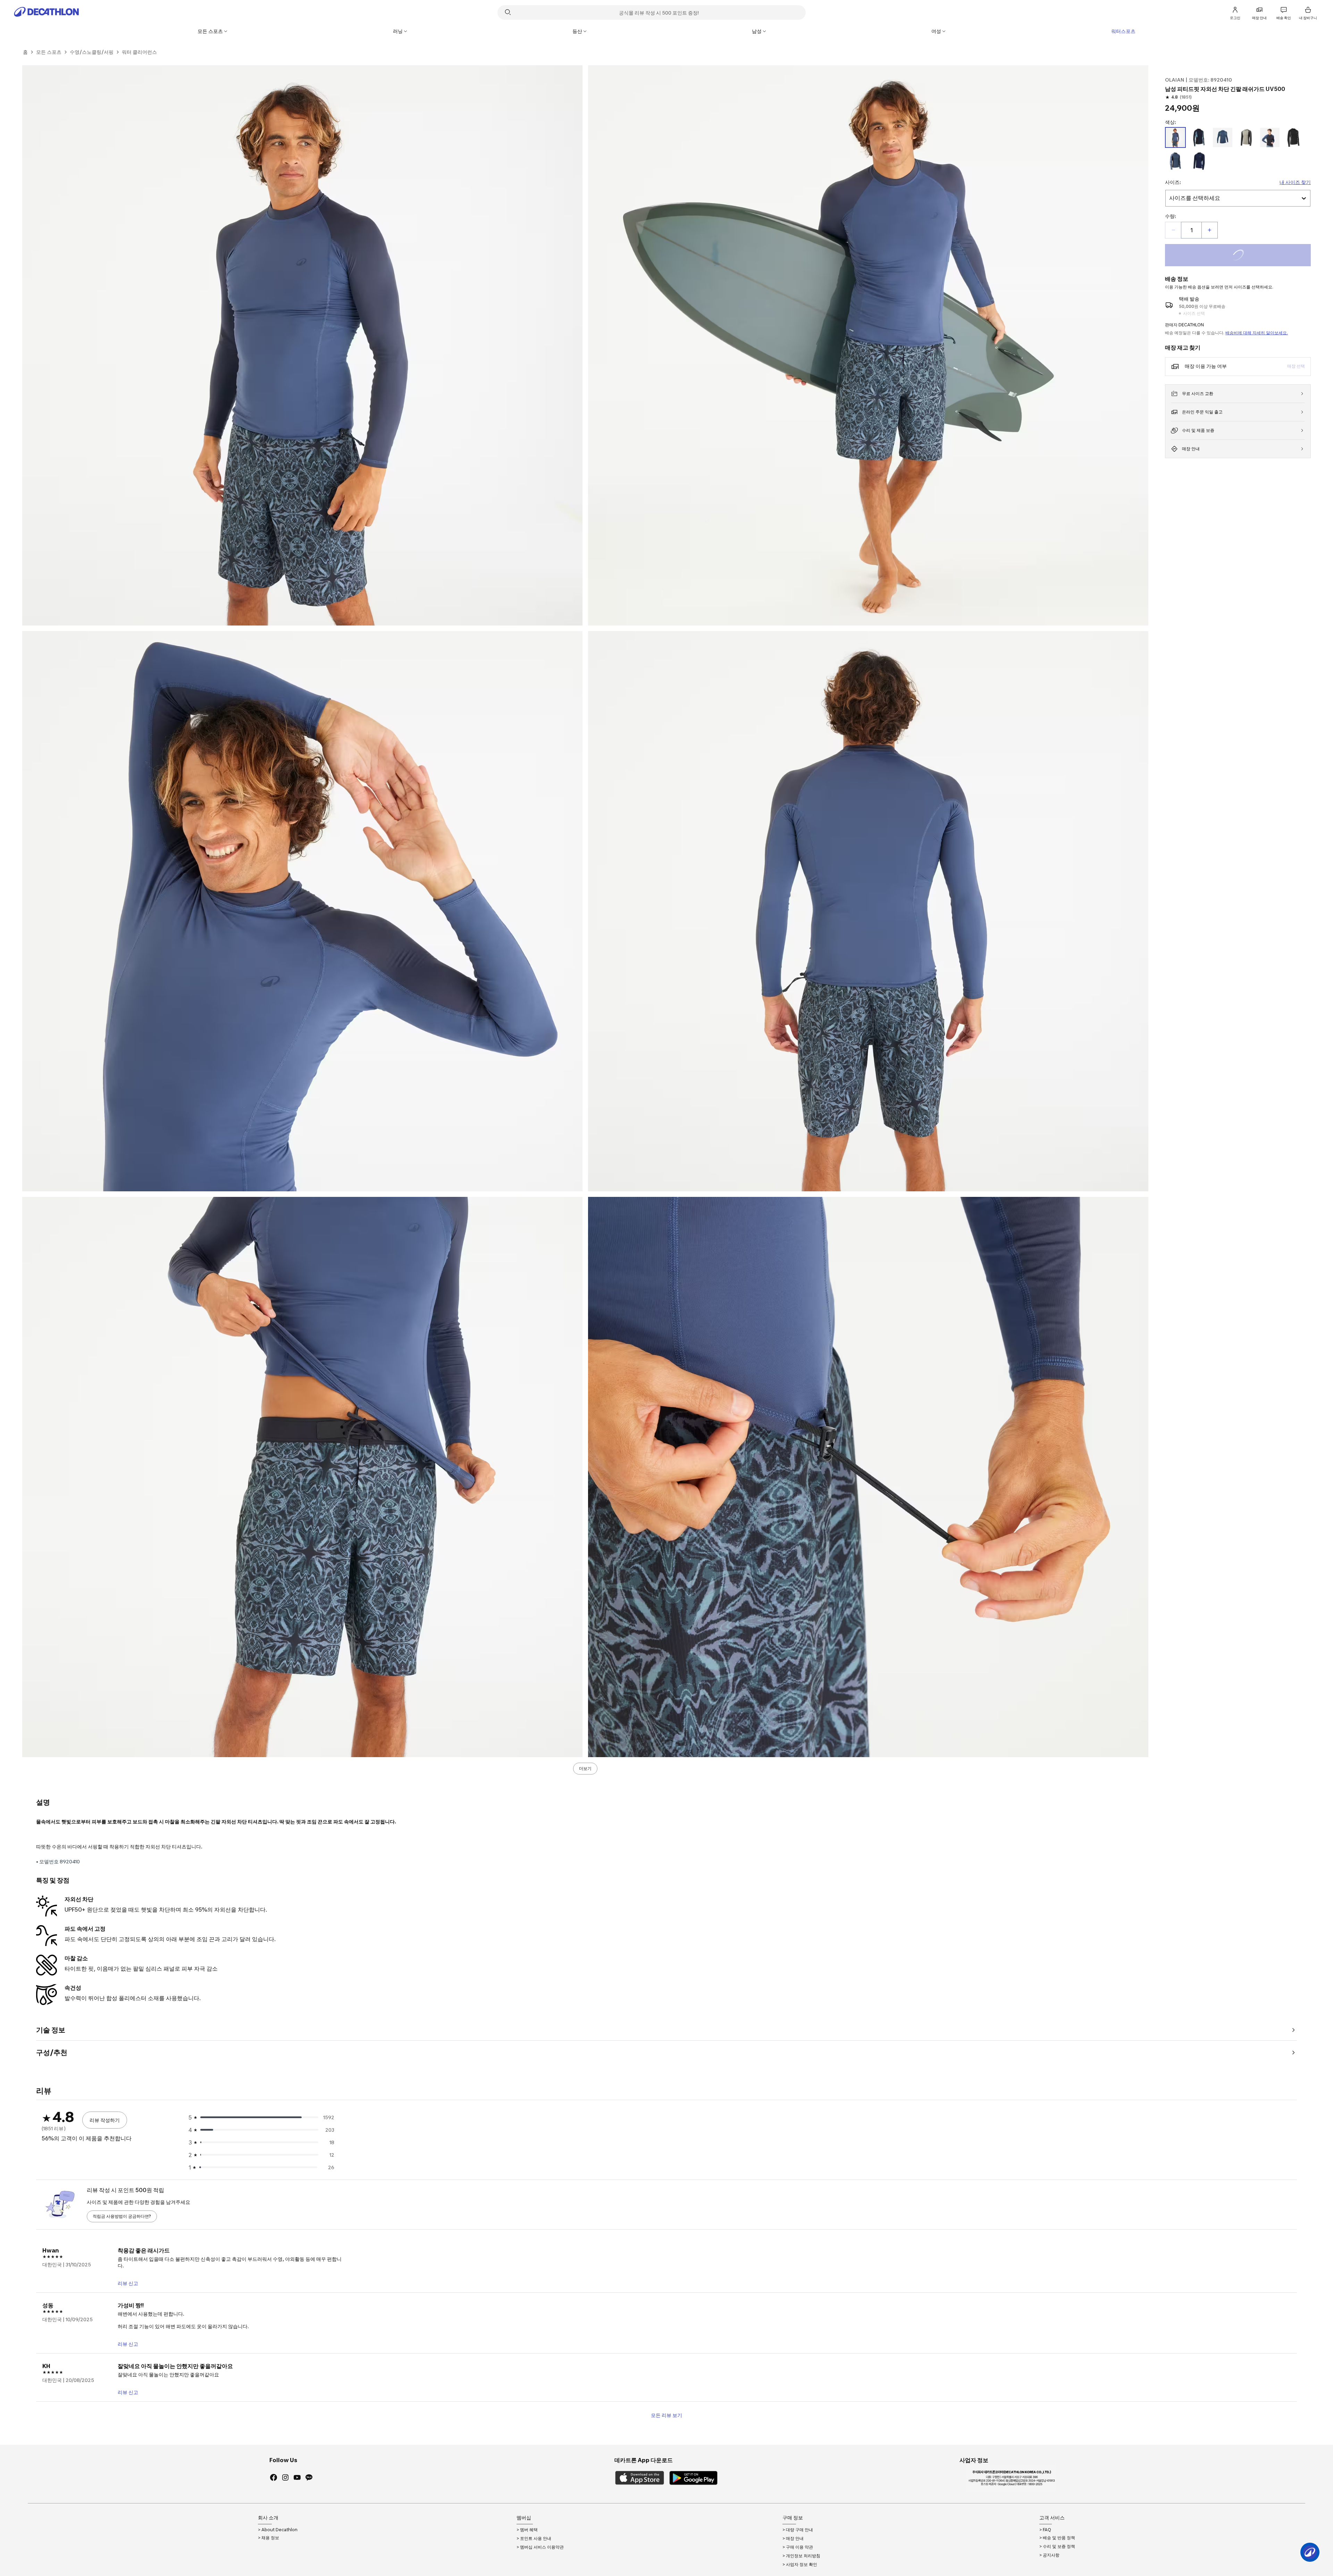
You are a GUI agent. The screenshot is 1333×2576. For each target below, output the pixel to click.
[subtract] (1173, 230)
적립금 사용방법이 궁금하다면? (122, 2216)
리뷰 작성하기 (105, 2120)
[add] (1209, 230)
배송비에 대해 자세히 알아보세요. (1257, 333)
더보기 (585, 1768)
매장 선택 (1296, 366)
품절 (1247, 256)
